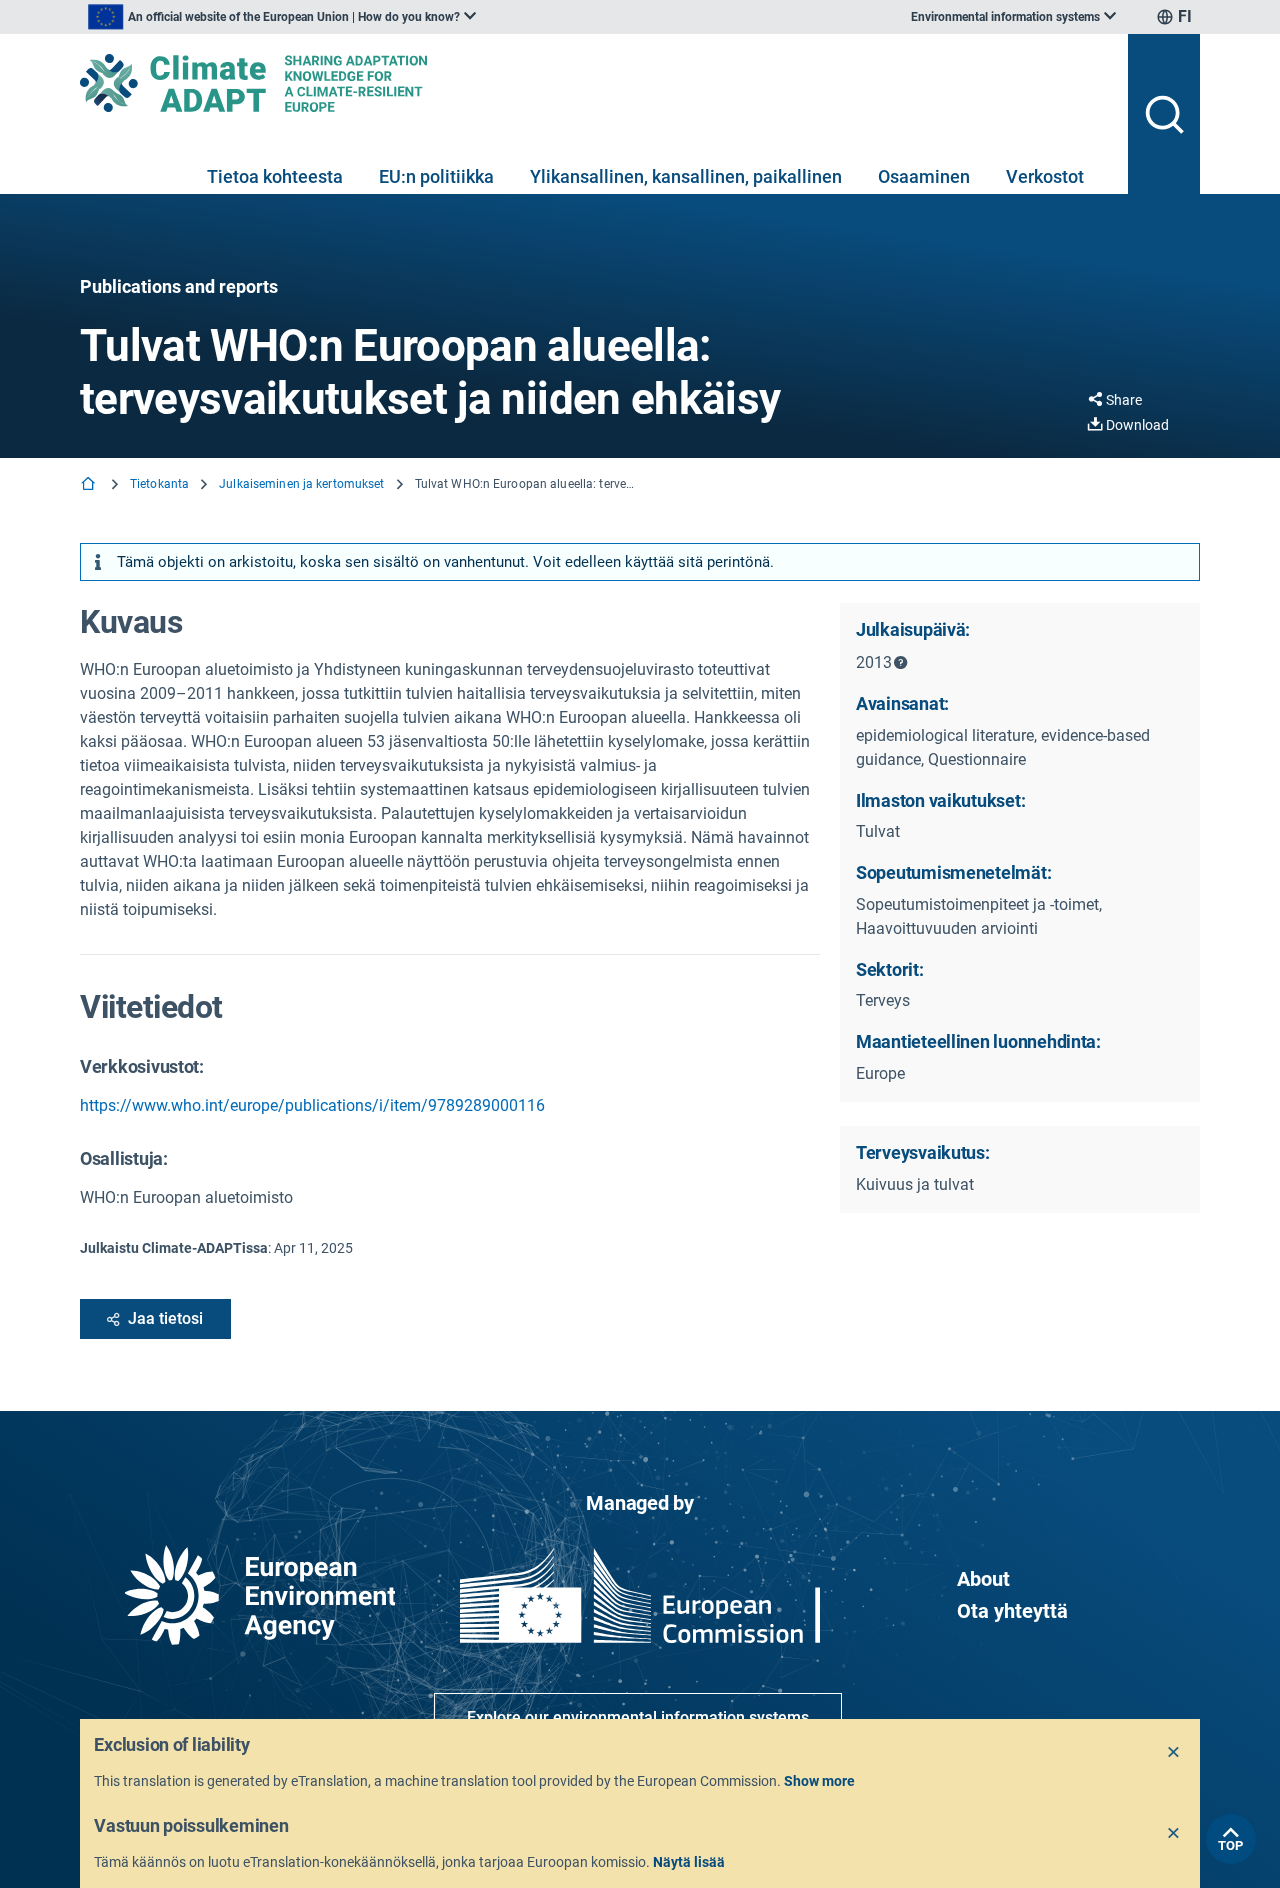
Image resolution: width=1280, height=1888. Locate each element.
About (983, 1579)
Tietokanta (159, 484)
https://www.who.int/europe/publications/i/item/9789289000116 (312, 1105)
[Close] (1174, 1753)
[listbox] (282, 17)
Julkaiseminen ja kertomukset (301, 484)
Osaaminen (924, 176)
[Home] (90, 485)
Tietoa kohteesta (275, 176)
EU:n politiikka (436, 176)
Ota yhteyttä (1012, 1611)
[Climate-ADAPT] (596, 83)
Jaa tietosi (165, 1318)
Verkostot (1045, 176)
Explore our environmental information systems (638, 1717)
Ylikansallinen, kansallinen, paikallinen (686, 176)
